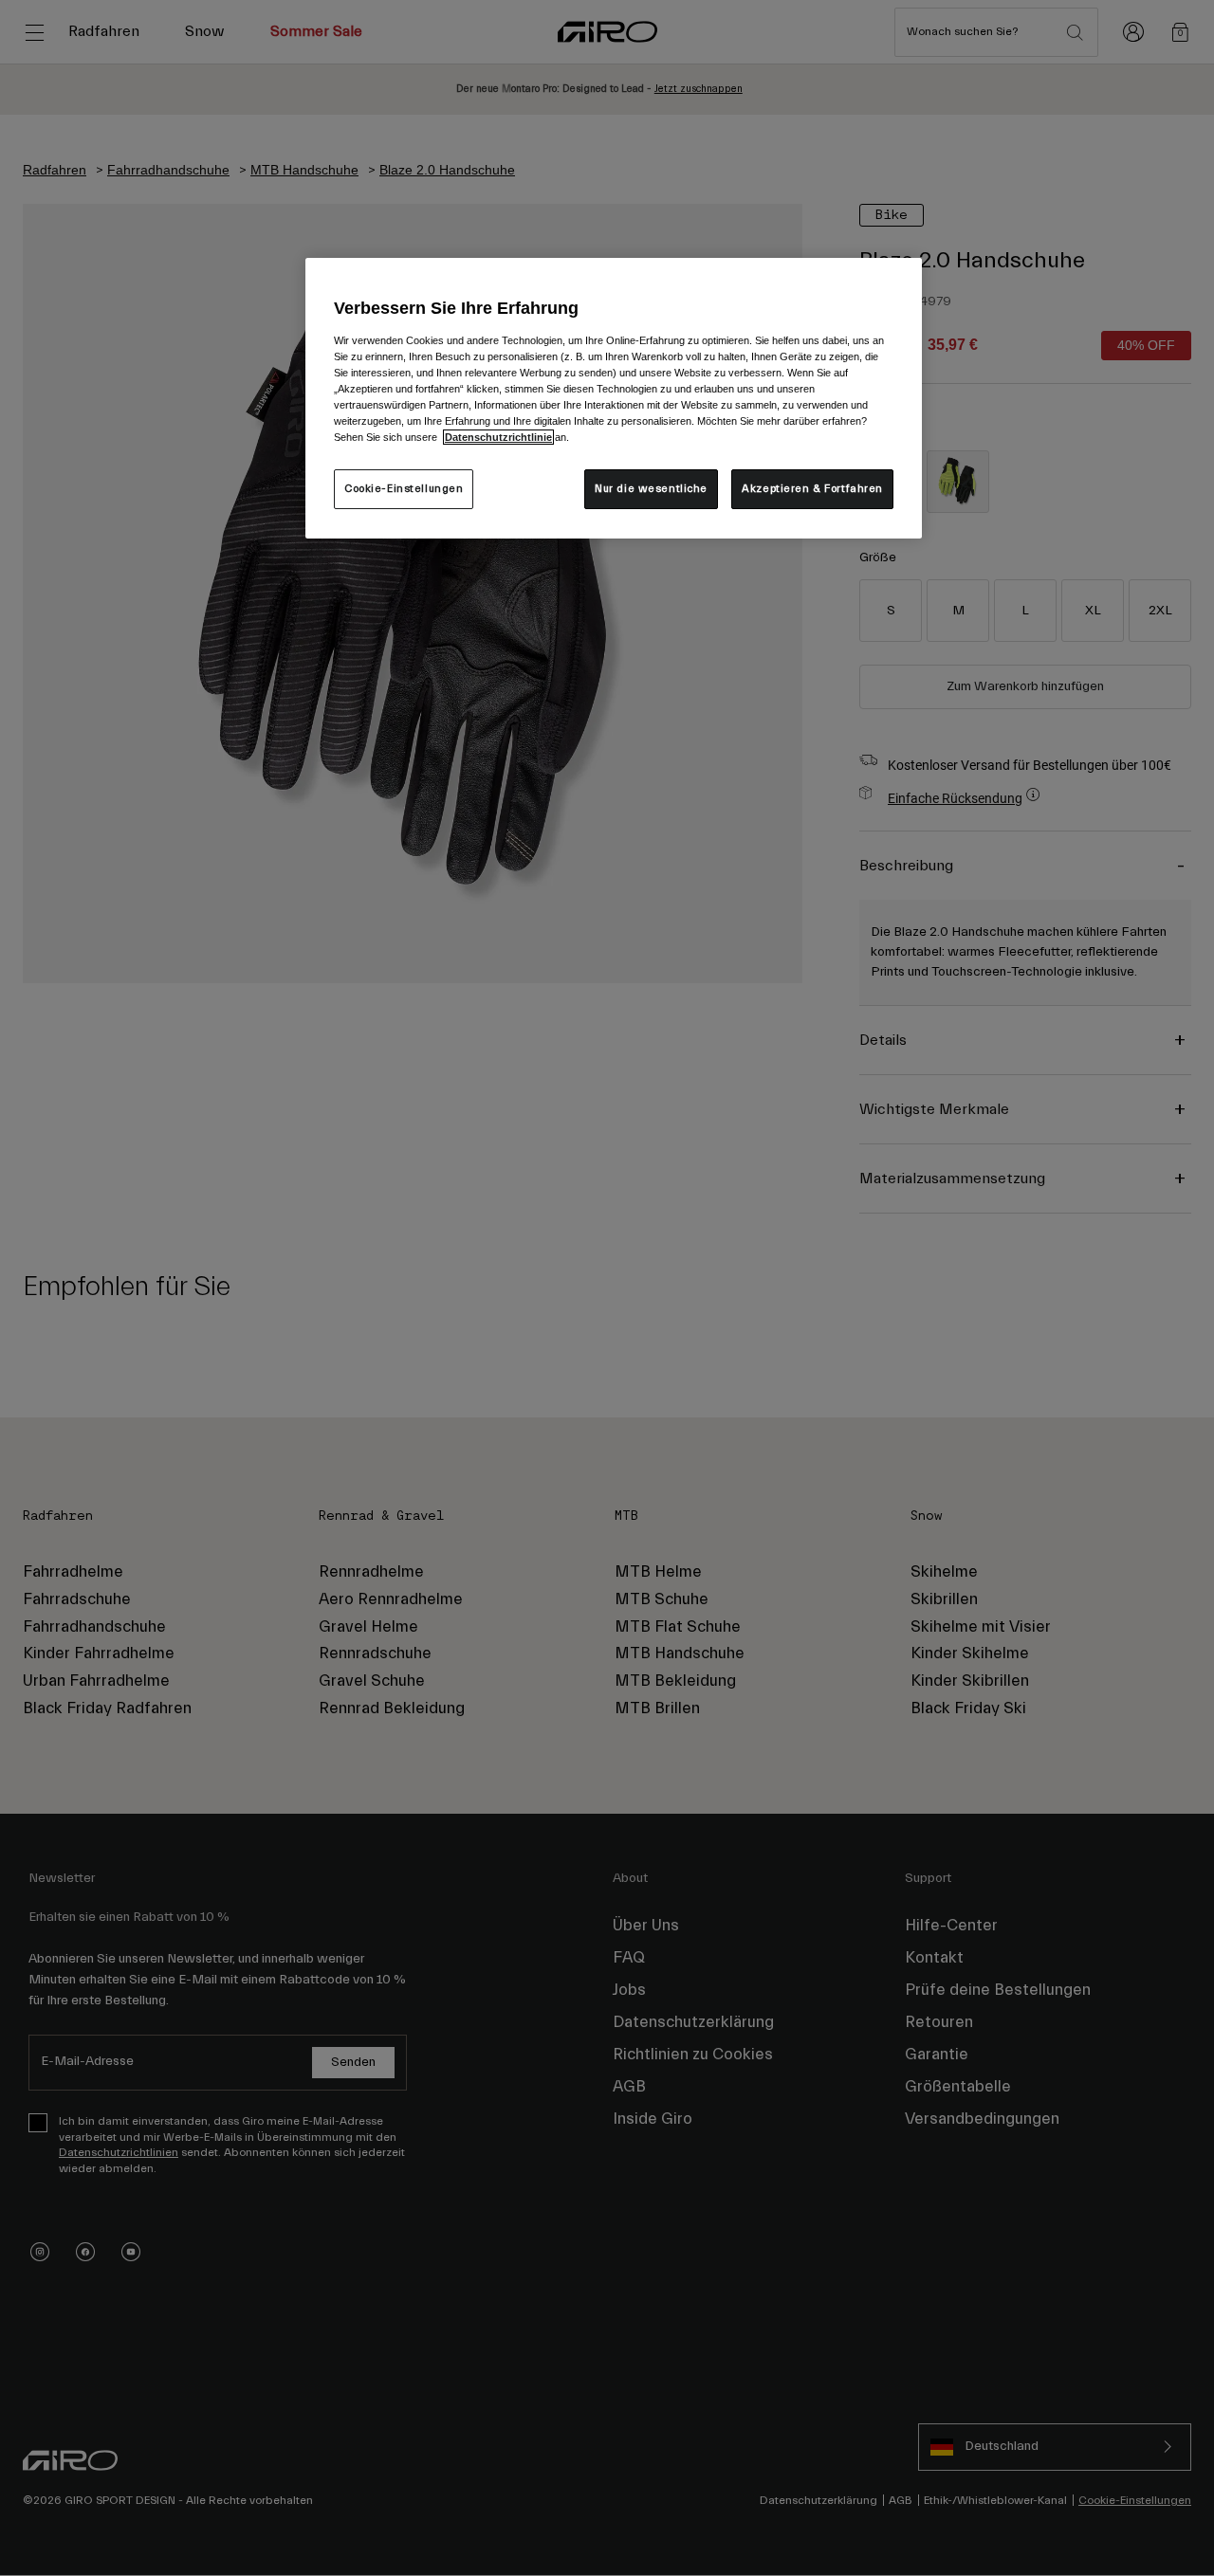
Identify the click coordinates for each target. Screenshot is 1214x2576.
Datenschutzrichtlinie (498, 437)
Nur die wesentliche (651, 489)
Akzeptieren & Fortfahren (812, 489)
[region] (614, 398)
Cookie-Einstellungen (404, 489)
